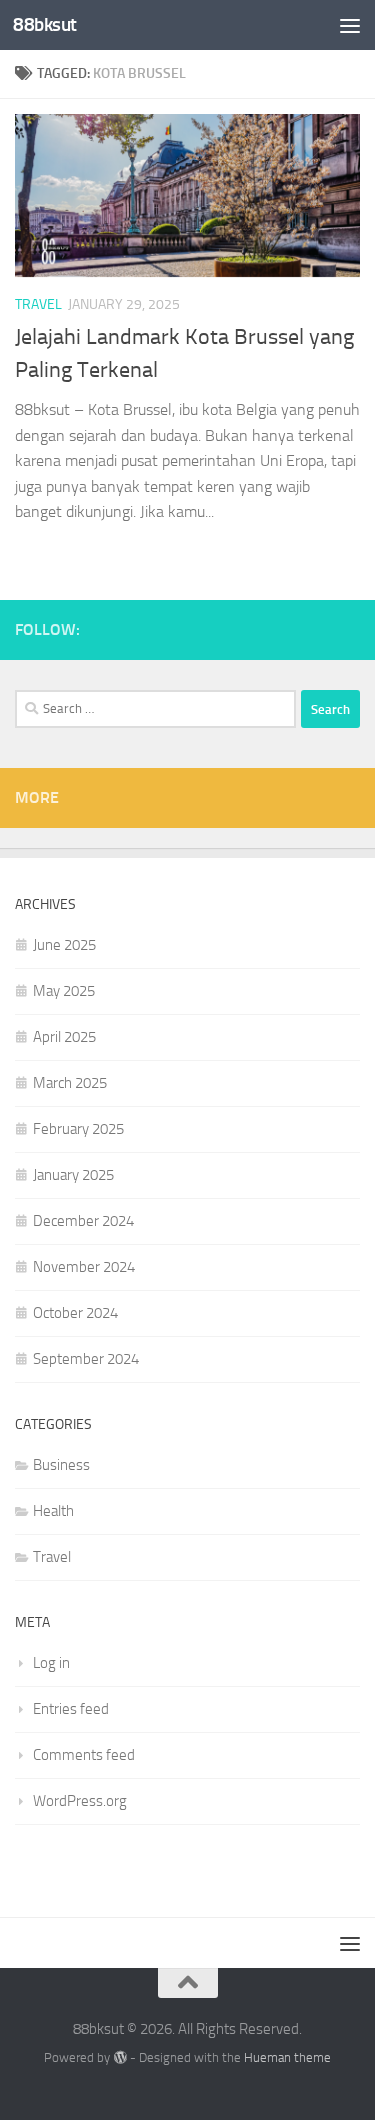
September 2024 (86, 1359)
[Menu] (350, 25)
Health (53, 1511)
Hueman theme (287, 2057)
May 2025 (64, 991)
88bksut (45, 24)
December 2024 (83, 1221)
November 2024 (84, 1267)
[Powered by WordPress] (119, 2057)
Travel (38, 304)
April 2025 (64, 1037)
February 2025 (78, 1129)
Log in (51, 1663)
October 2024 (75, 1313)
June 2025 (64, 945)
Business (61, 1465)
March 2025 (70, 1083)
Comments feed (84, 1755)
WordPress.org (80, 1801)
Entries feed (71, 1709)
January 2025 (73, 1175)
